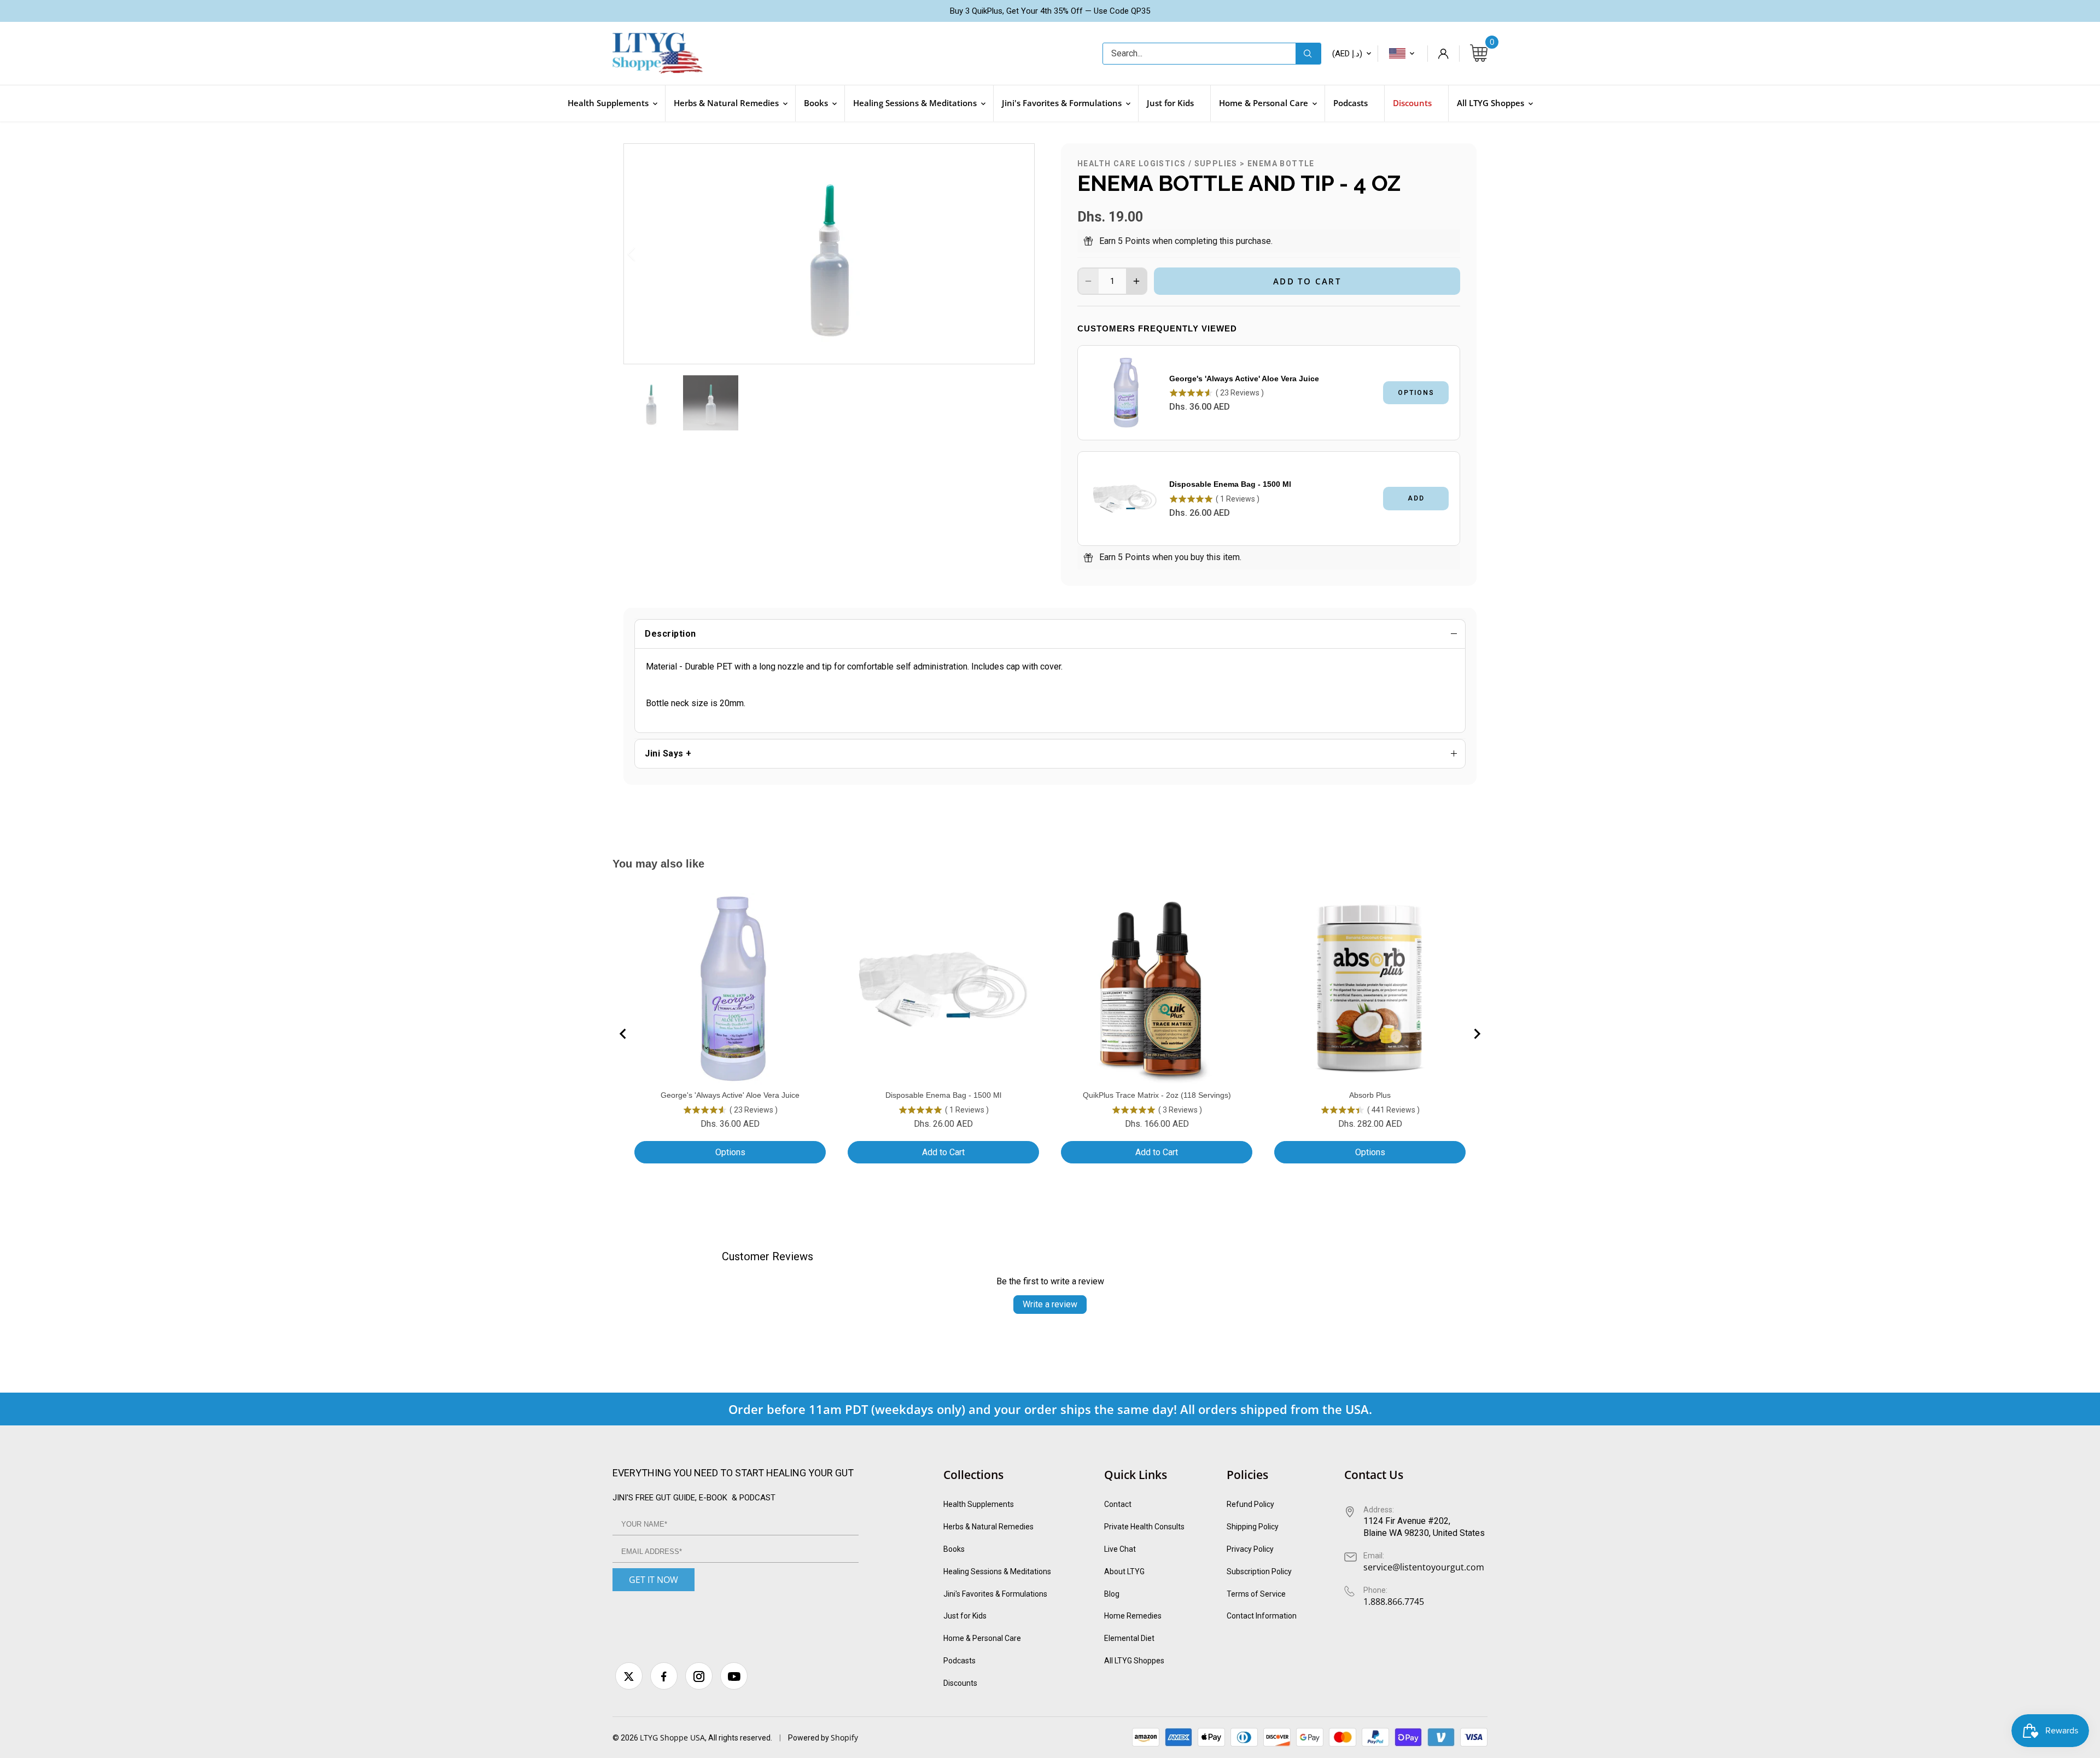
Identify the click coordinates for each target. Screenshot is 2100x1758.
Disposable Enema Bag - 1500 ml (1230, 484)
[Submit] (1308, 54)
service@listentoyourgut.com (1424, 1567)
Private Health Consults (1144, 1527)
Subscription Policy (1259, 1571)
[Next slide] (1477, 1034)
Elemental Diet (1129, 1638)
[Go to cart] (1479, 54)
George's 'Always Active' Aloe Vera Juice (1244, 379)
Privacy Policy (1250, 1549)
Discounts (960, 1683)
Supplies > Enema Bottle (1255, 164)
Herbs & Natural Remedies (988, 1527)
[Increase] (1136, 281)
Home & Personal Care (982, 1638)
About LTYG (1124, 1571)
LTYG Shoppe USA (672, 1737)
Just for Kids (965, 1616)
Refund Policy (1250, 1504)
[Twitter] (629, 1676)
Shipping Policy (1253, 1527)
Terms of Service (1256, 1594)
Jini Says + (668, 753)
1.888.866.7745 (1394, 1602)
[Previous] (646, 254)
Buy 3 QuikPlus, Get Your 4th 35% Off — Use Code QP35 (1050, 11)
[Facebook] (664, 1676)
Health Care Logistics (1131, 164)
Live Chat (1120, 1549)
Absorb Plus (1370, 1095)
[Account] (1443, 54)
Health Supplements (979, 1504)
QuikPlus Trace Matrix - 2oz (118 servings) (1157, 1095)
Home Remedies (1133, 1616)
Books (954, 1549)
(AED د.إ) (1347, 54)
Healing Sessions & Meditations (997, 1571)
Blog (1112, 1594)
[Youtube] (734, 1676)
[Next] (1012, 254)
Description (670, 634)
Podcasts (959, 1661)
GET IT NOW (654, 1580)
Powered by (809, 1738)
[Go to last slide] (623, 1034)
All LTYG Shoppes (1134, 1661)
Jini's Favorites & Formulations (995, 1594)
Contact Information (1262, 1616)
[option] (829, 254)
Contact (1118, 1504)
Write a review (1050, 1304)
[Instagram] (699, 1676)
